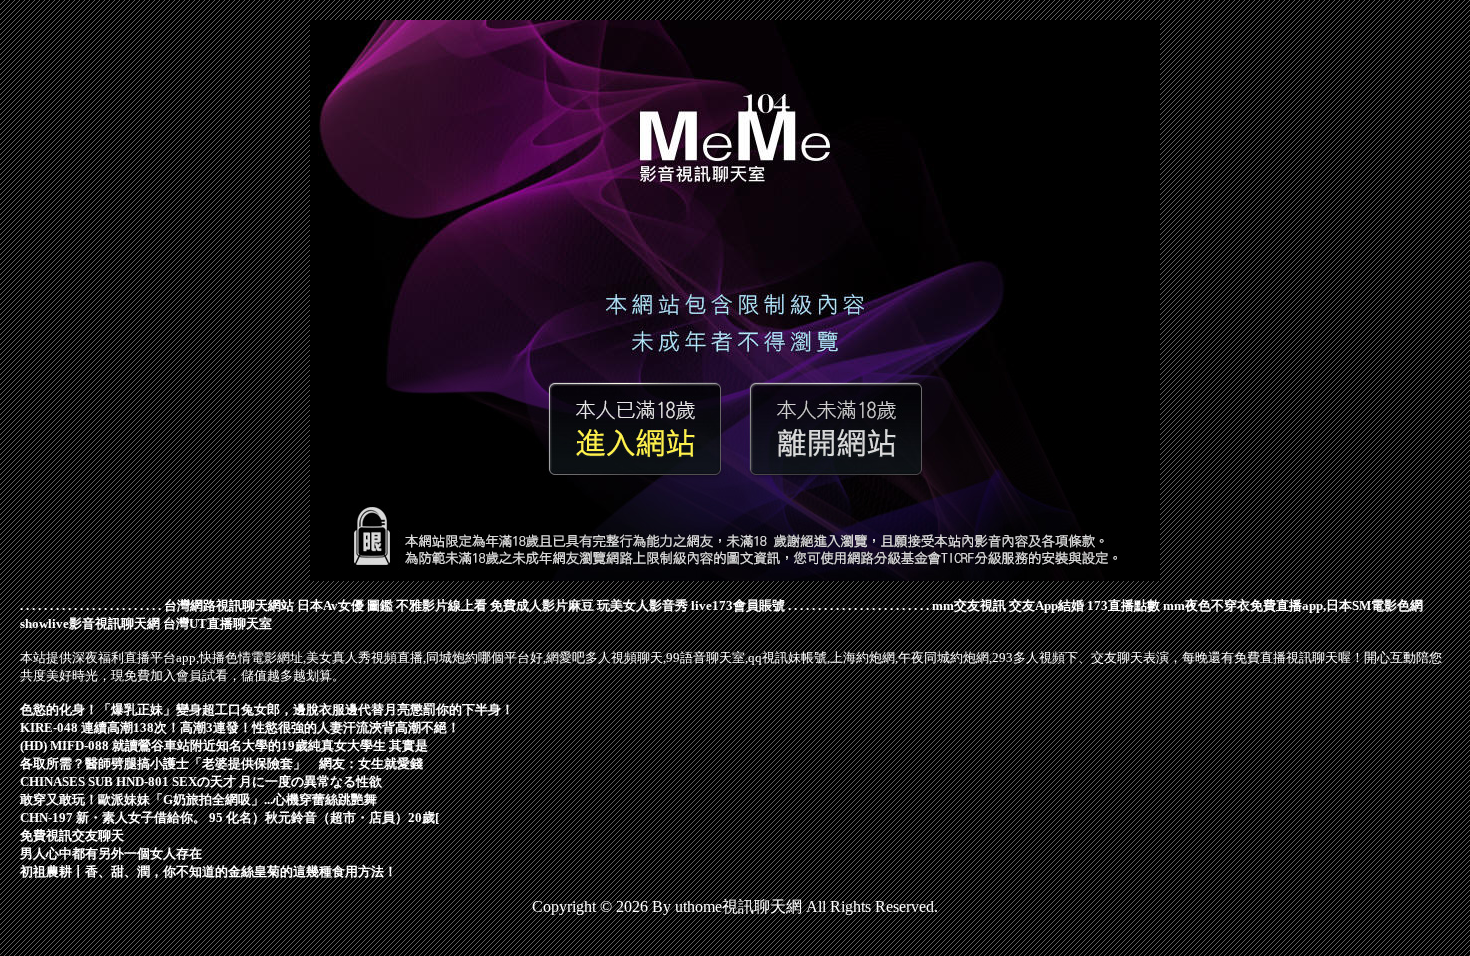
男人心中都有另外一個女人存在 (111, 853)
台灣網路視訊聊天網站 (229, 605)
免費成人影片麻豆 (542, 605)
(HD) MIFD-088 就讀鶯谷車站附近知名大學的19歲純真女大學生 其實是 (224, 745)
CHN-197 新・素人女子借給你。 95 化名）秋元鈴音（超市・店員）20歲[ (229, 817)
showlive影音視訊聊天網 (90, 623)
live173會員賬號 (738, 605)
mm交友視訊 (969, 605)
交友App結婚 (1046, 605)
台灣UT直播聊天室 (217, 623)
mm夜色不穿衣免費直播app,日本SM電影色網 (1293, 605)
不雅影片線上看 (441, 605)
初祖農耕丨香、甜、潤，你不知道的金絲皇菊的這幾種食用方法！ (208, 871)
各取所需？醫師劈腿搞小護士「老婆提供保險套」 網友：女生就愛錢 (221, 763)
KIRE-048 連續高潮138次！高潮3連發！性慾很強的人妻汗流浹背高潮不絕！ (240, 727)
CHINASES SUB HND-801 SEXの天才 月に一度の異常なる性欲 (201, 781)
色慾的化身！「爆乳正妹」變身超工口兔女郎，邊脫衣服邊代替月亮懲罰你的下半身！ (267, 709)
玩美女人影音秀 (642, 605)
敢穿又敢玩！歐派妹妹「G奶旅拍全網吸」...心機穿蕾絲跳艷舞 (198, 799)
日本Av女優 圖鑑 (345, 605)
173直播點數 (1123, 605)
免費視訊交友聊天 (72, 835)
